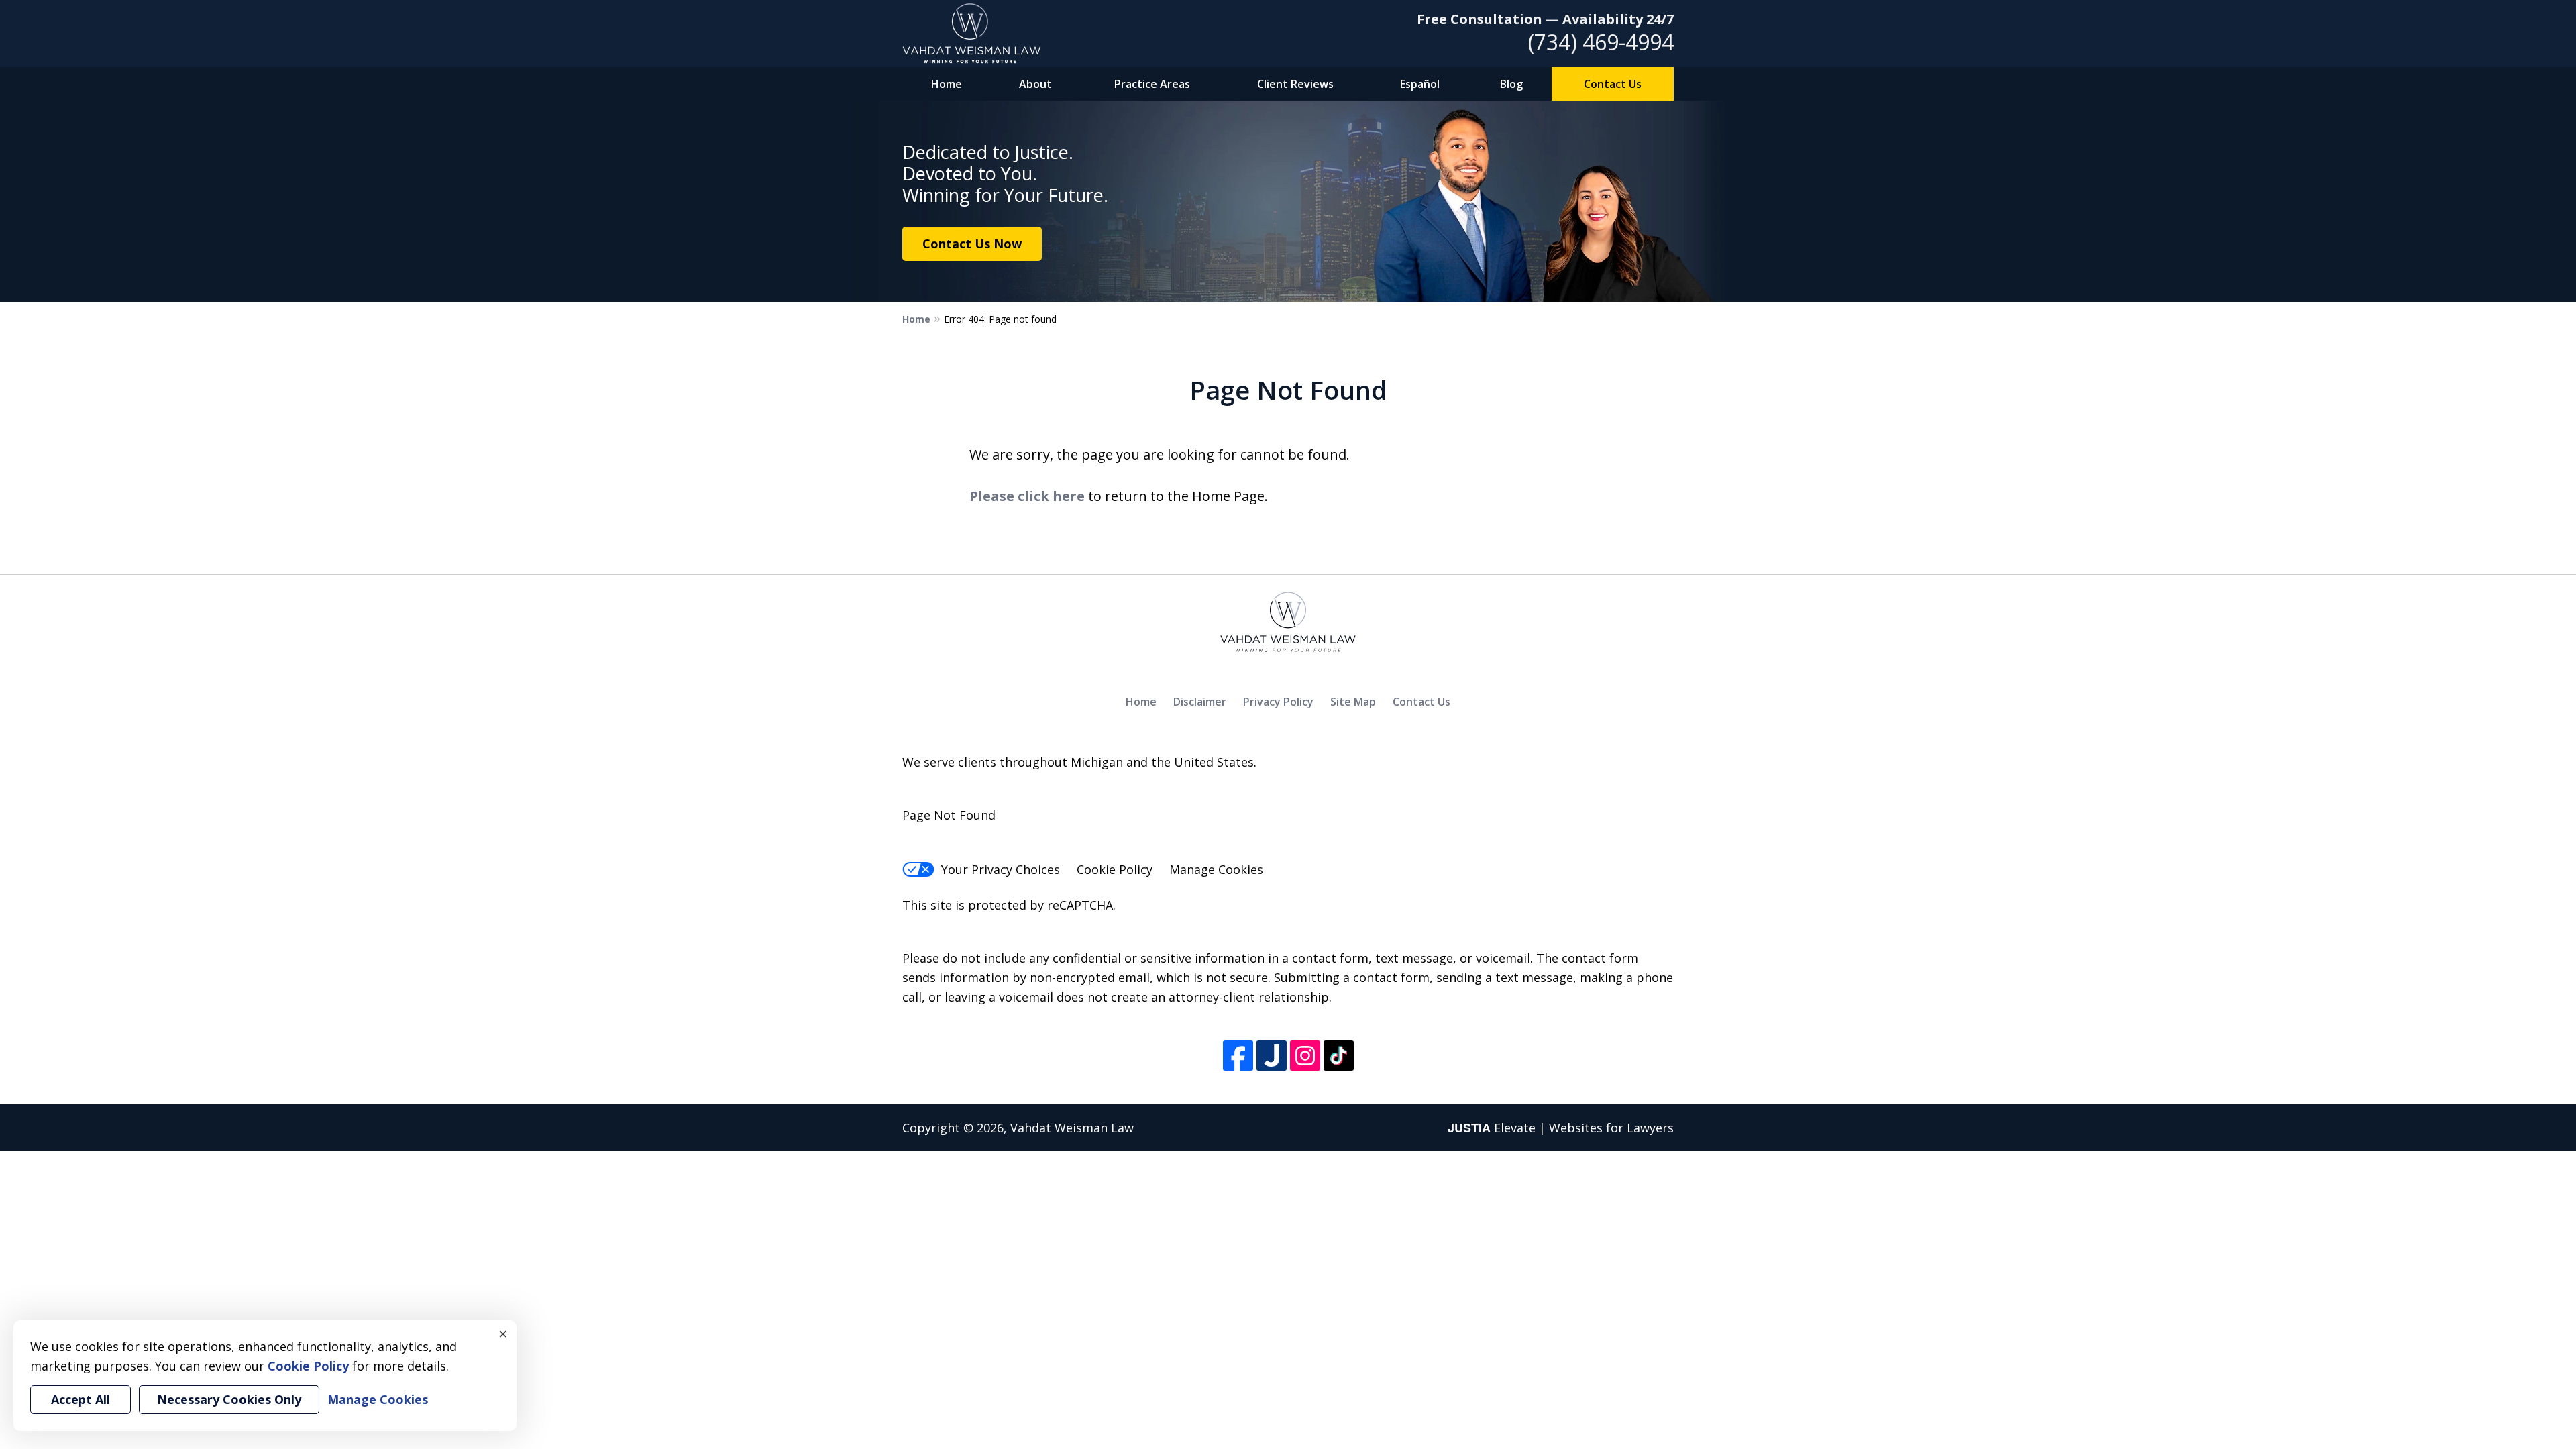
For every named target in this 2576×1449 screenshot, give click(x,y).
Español (1420, 84)
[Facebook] (1238, 1056)
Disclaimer (1200, 702)
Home (947, 84)
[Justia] (1272, 1056)
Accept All (80, 1399)
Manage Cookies (1216, 869)
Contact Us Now (972, 244)
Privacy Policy (1278, 702)
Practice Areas (1152, 84)
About (1035, 84)
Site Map (1353, 702)
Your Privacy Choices (1001, 869)
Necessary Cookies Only (229, 1399)
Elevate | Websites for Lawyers (1561, 1128)
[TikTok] (1339, 1056)
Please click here (1027, 496)
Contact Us (1613, 84)
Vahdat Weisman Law (1072, 1128)
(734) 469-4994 (1601, 42)
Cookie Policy (1115, 869)
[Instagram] (1305, 1056)
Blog (1511, 84)
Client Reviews (1295, 84)
